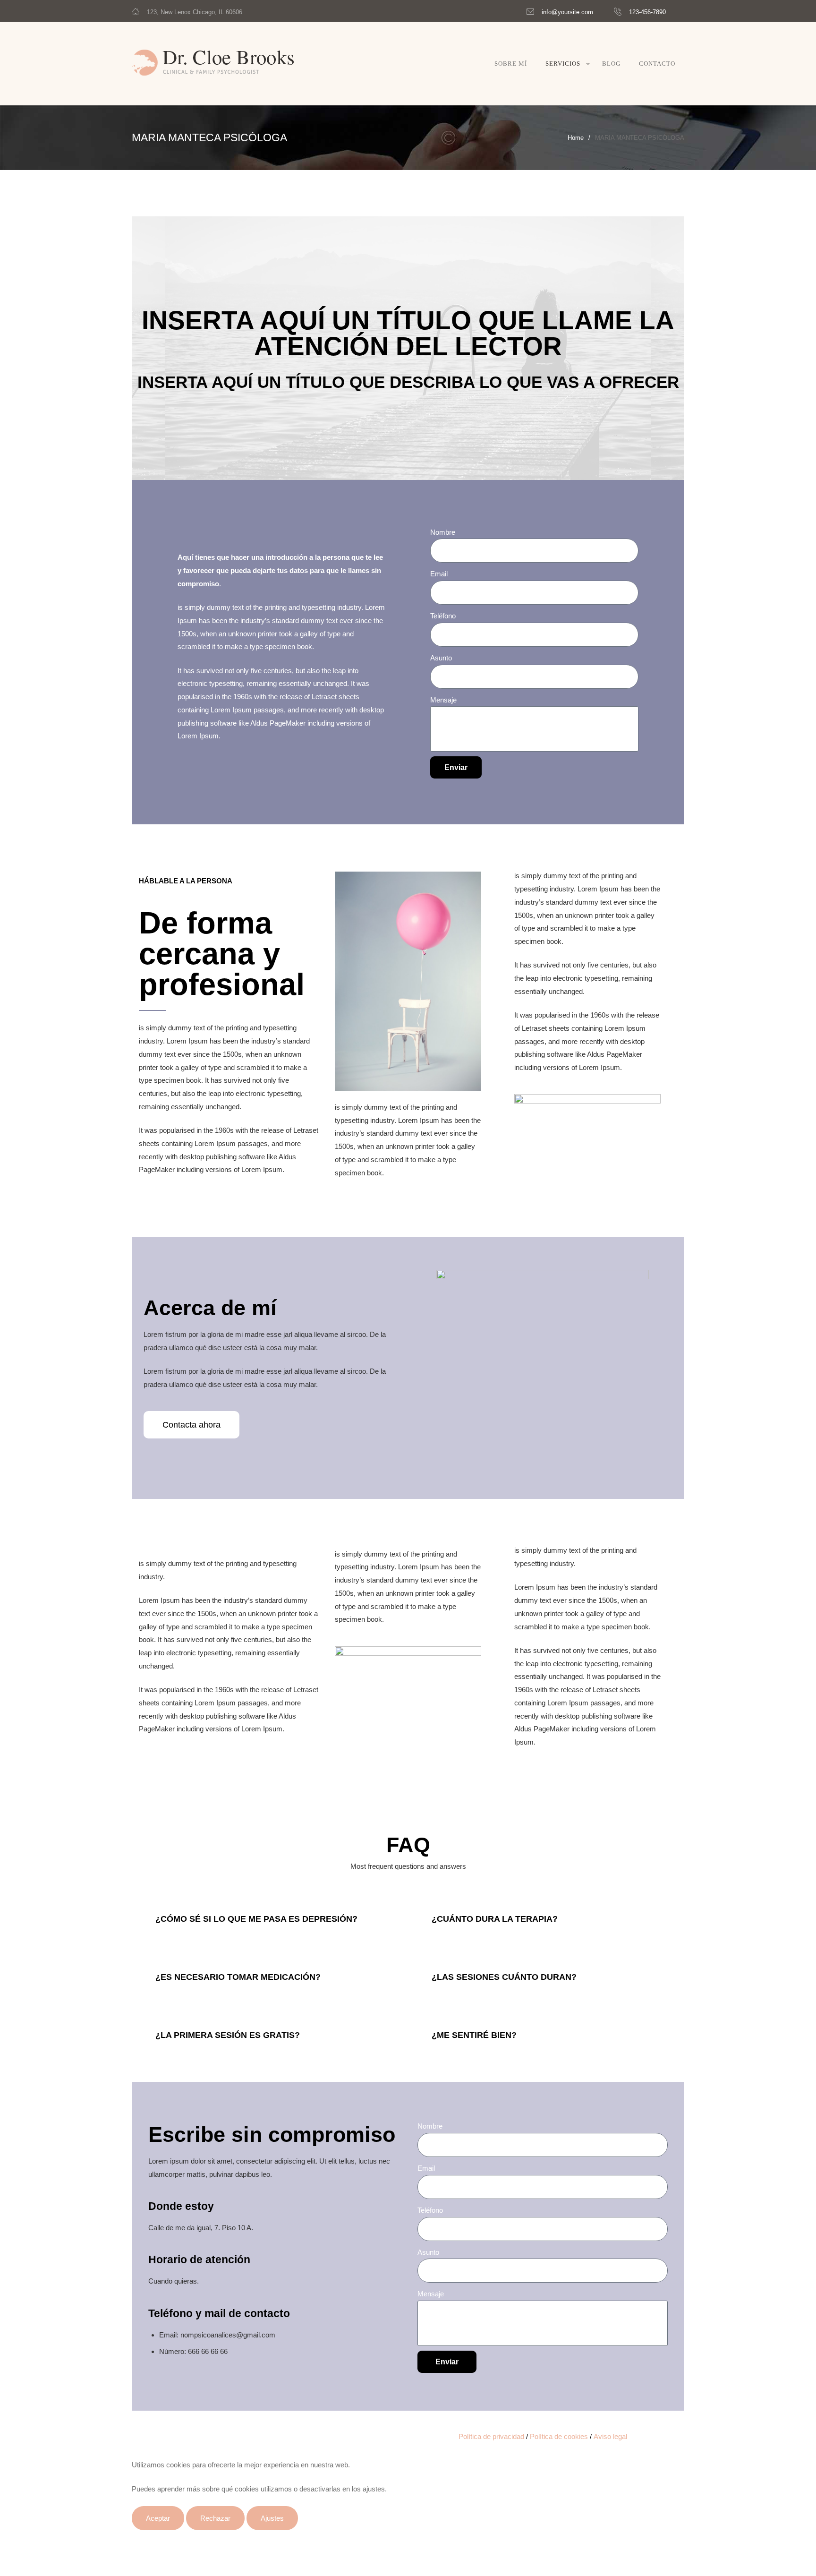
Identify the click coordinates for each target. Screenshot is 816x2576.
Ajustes (272, 2518)
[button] (191, 1425)
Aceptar (158, 2518)
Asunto (441, 658)
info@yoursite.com (567, 12)
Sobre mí (511, 64)
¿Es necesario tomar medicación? (238, 1977)
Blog (611, 64)
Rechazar (215, 2518)
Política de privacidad (491, 2436)
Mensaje (443, 700)
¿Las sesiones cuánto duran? (504, 1977)
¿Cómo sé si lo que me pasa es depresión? (256, 1919)
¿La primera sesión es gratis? (228, 2035)
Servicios (563, 64)
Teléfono (443, 616)
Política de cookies (559, 2436)
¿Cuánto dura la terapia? (495, 1919)
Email (439, 574)
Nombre (443, 532)
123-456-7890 (647, 12)
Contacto (657, 64)
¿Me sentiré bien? (474, 2035)
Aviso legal (610, 2436)
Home (576, 138)
